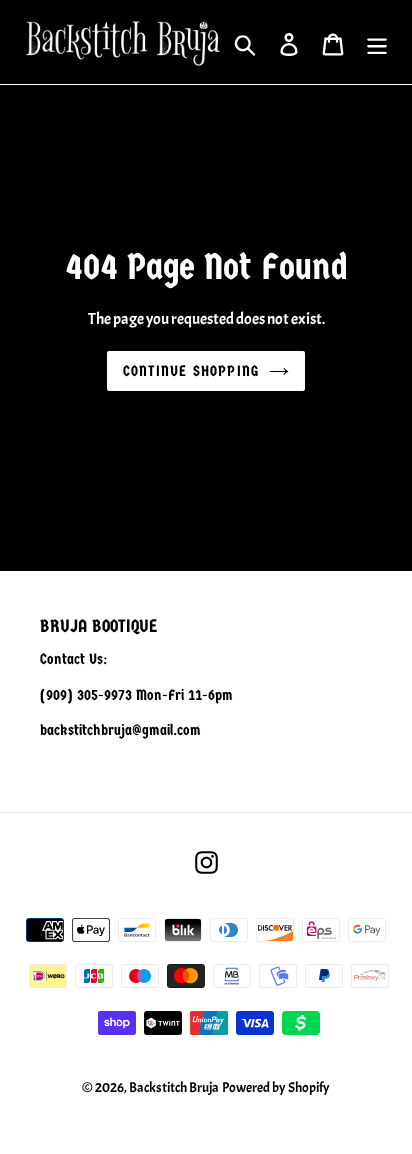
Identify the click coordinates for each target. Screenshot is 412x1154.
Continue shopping (191, 371)
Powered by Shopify (276, 1087)
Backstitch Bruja (174, 1087)
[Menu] (377, 42)
